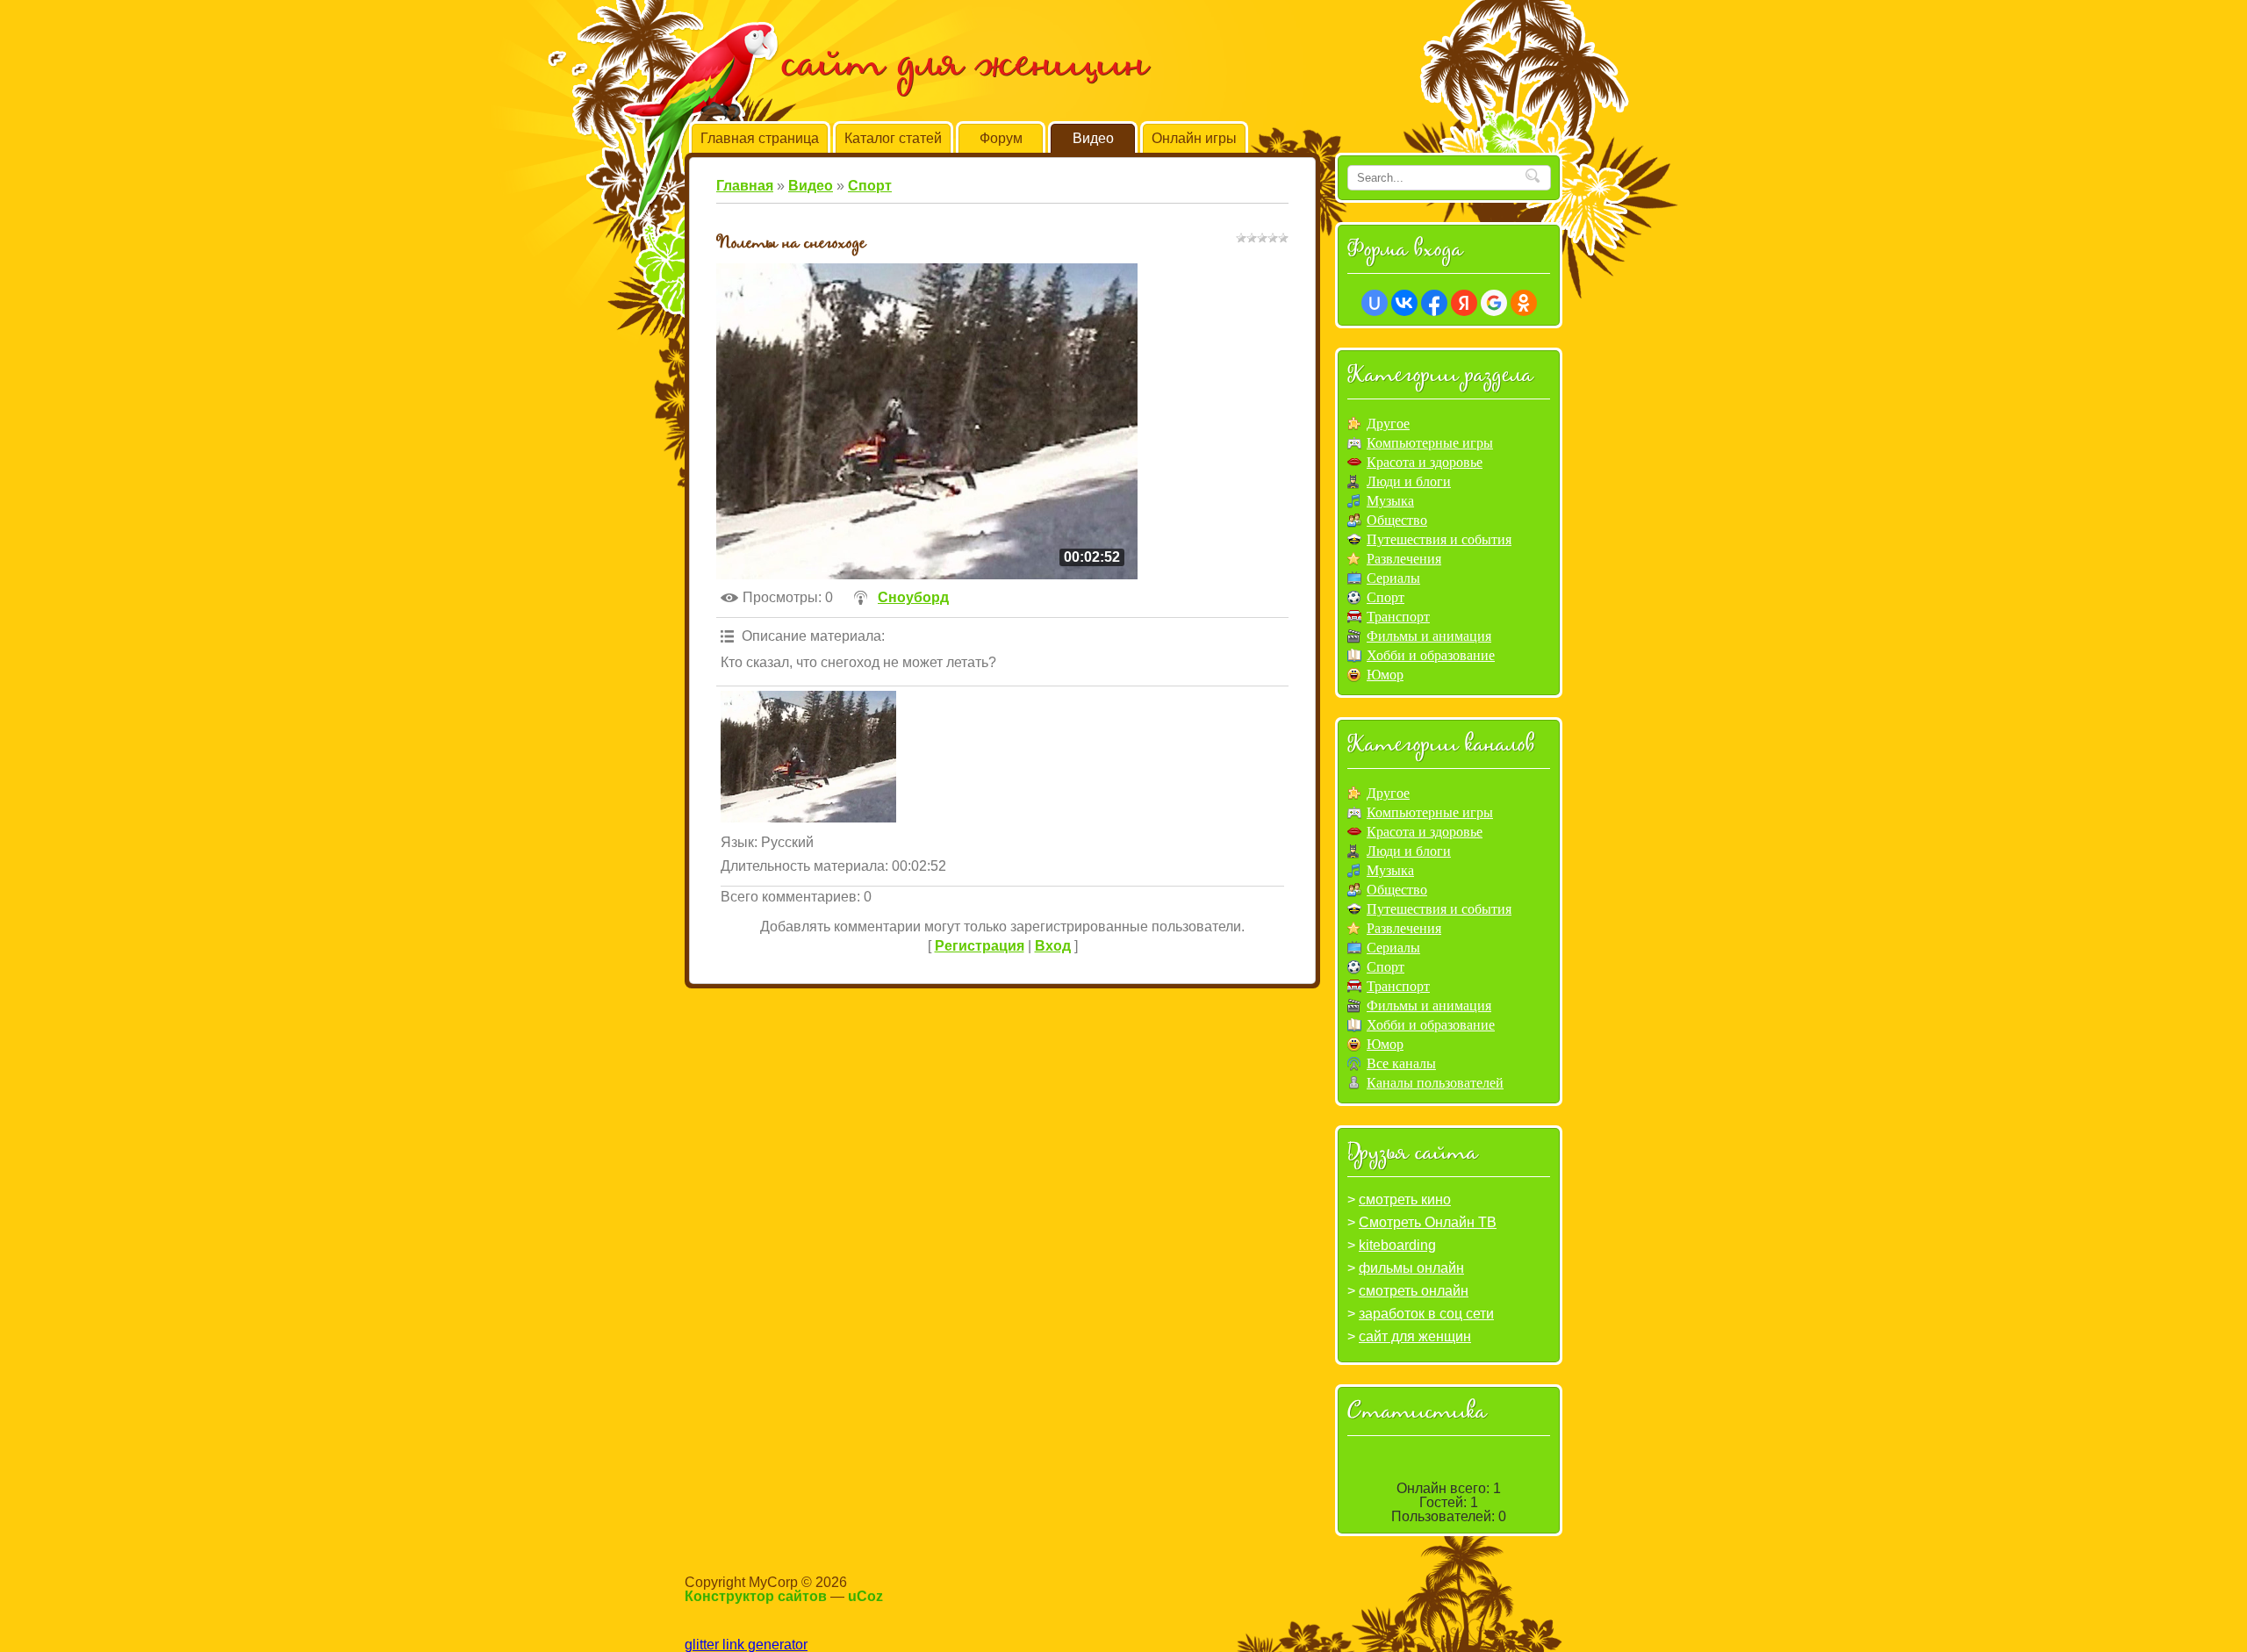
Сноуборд (913, 597)
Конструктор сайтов (756, 1596)
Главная (745, 186)
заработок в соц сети (1426, 1314)
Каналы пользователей (1435, 1083)
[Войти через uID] (1375, 303)
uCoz (865, 1596)
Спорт (870, 186)
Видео (811, 186)
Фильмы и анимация (1429, 636)
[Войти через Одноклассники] (1524, 303)
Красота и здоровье (1425, 462)
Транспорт (1398, 617)
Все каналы (1401, 1063)
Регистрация (980, 946)
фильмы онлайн (1411, 1268)
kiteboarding (1397, 1245)
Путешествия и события (1439, 539)
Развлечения (1404, 559)
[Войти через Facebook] (1434, 303)
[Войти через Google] (1494, 303)
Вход (1053, 946)
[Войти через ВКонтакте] (1404, 303)
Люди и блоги (1409, 481)
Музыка (1390, 501)
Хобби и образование (1431, 655)
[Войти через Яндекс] (1464, 303)
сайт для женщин (1415, 1336)
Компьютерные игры (1430, 443)
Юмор (1385, 675)
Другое (1388, 424)
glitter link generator (746, 1645)
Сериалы (1393, 578)
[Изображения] (808, 757)
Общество (1397, 520)
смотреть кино (1405, 1199)
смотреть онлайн (1414, 1291)
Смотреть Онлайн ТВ (1428, 1222)
